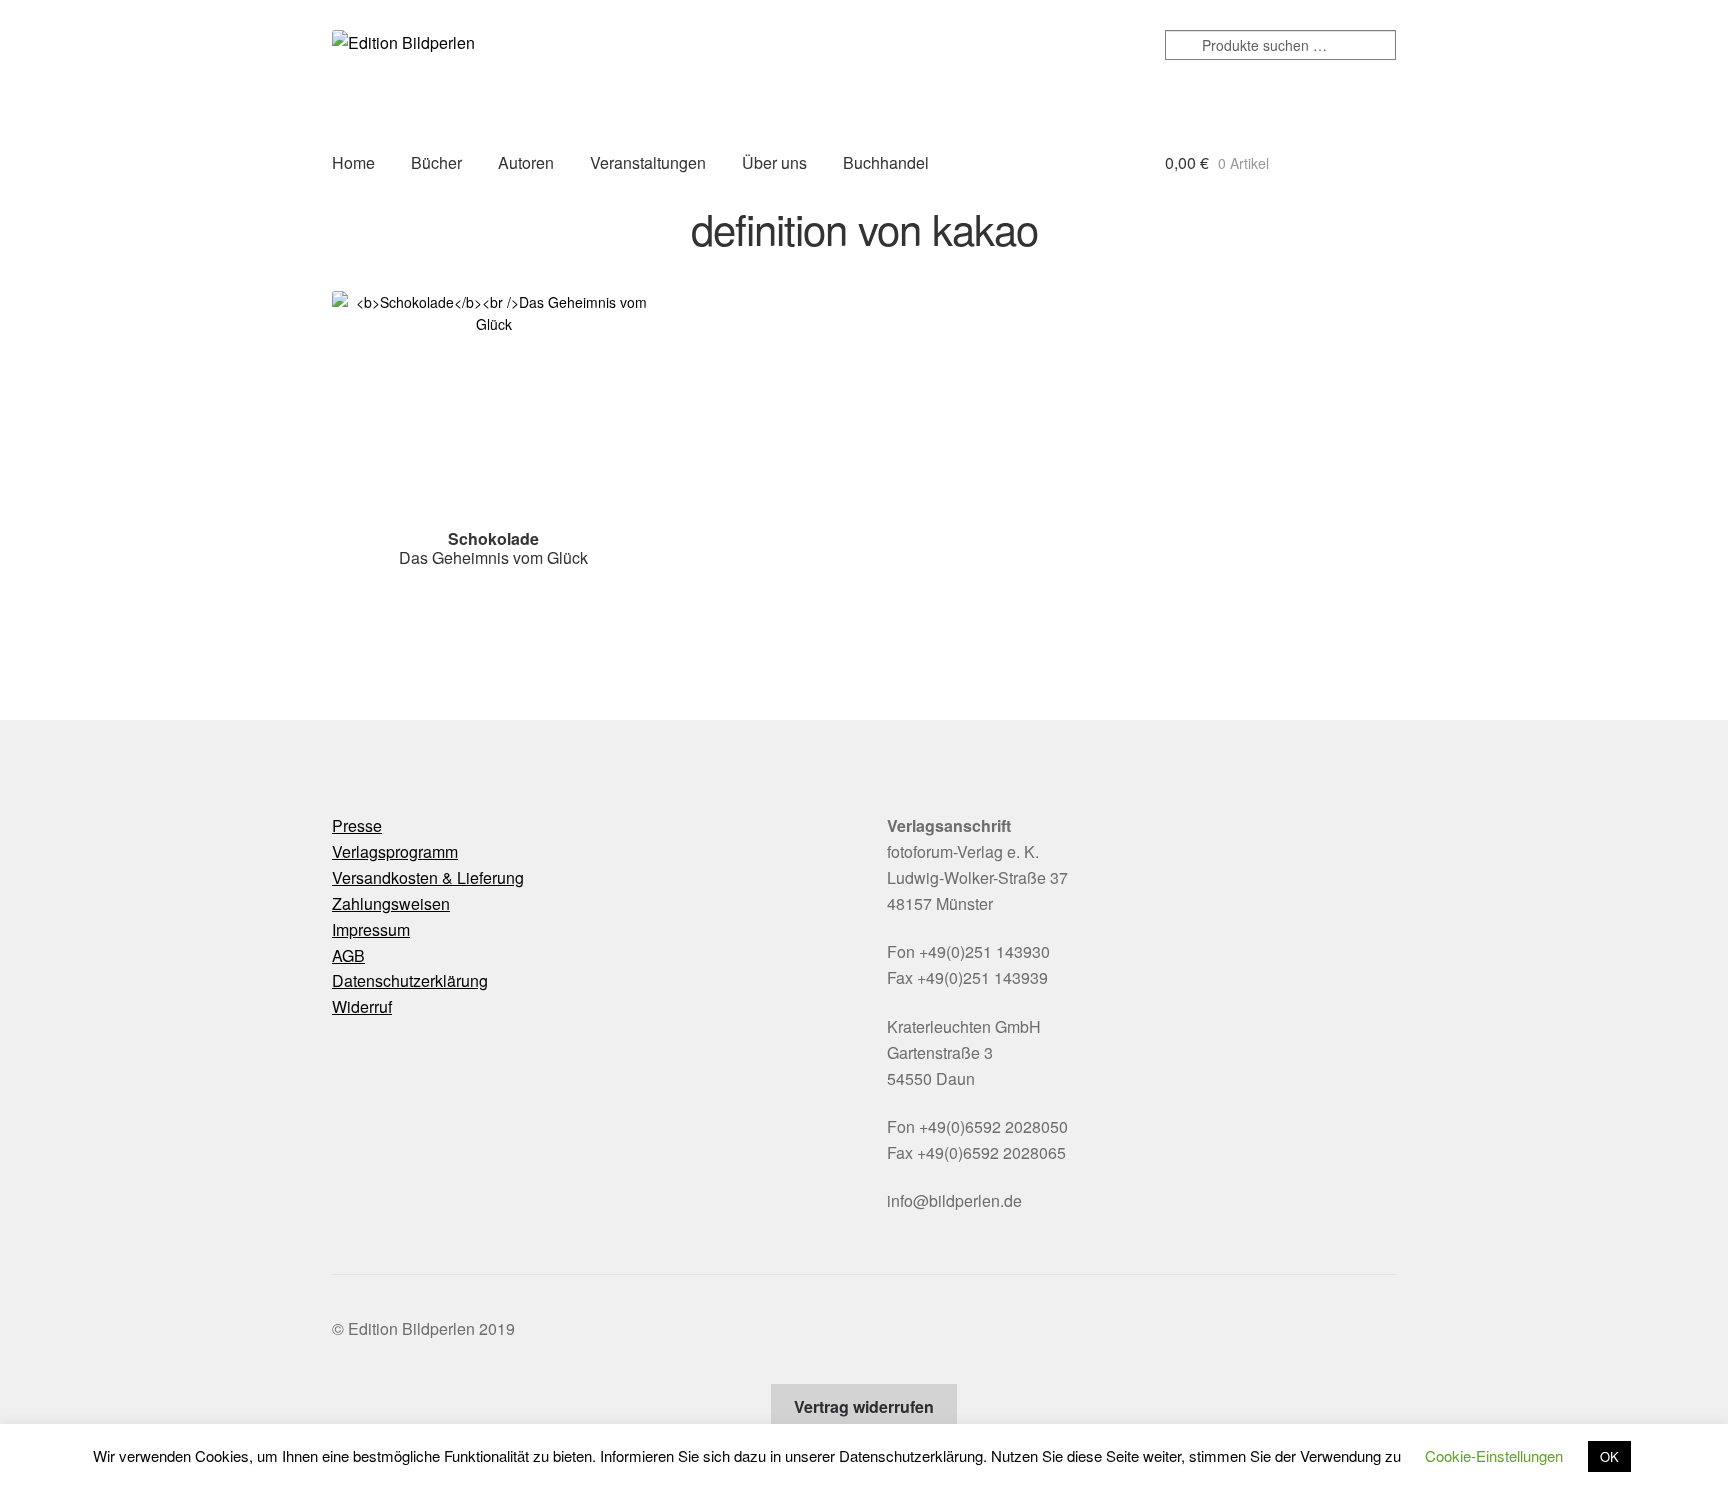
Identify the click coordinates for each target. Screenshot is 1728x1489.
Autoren (526, 162)
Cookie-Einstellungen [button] (1494, 1455)
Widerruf (362, 1006)
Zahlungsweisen (391, 903)
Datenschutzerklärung (410, 980)
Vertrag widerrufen (864, 1406)
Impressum (371, 929)
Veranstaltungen (648, 162)
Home (353, 162)
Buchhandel (886, 162)
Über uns (774, 162)
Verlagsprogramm (395, 851)
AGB (348, 955)
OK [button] (1609, 1456)
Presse (357, 825)
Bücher (436, 162)
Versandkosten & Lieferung (428, 877)
